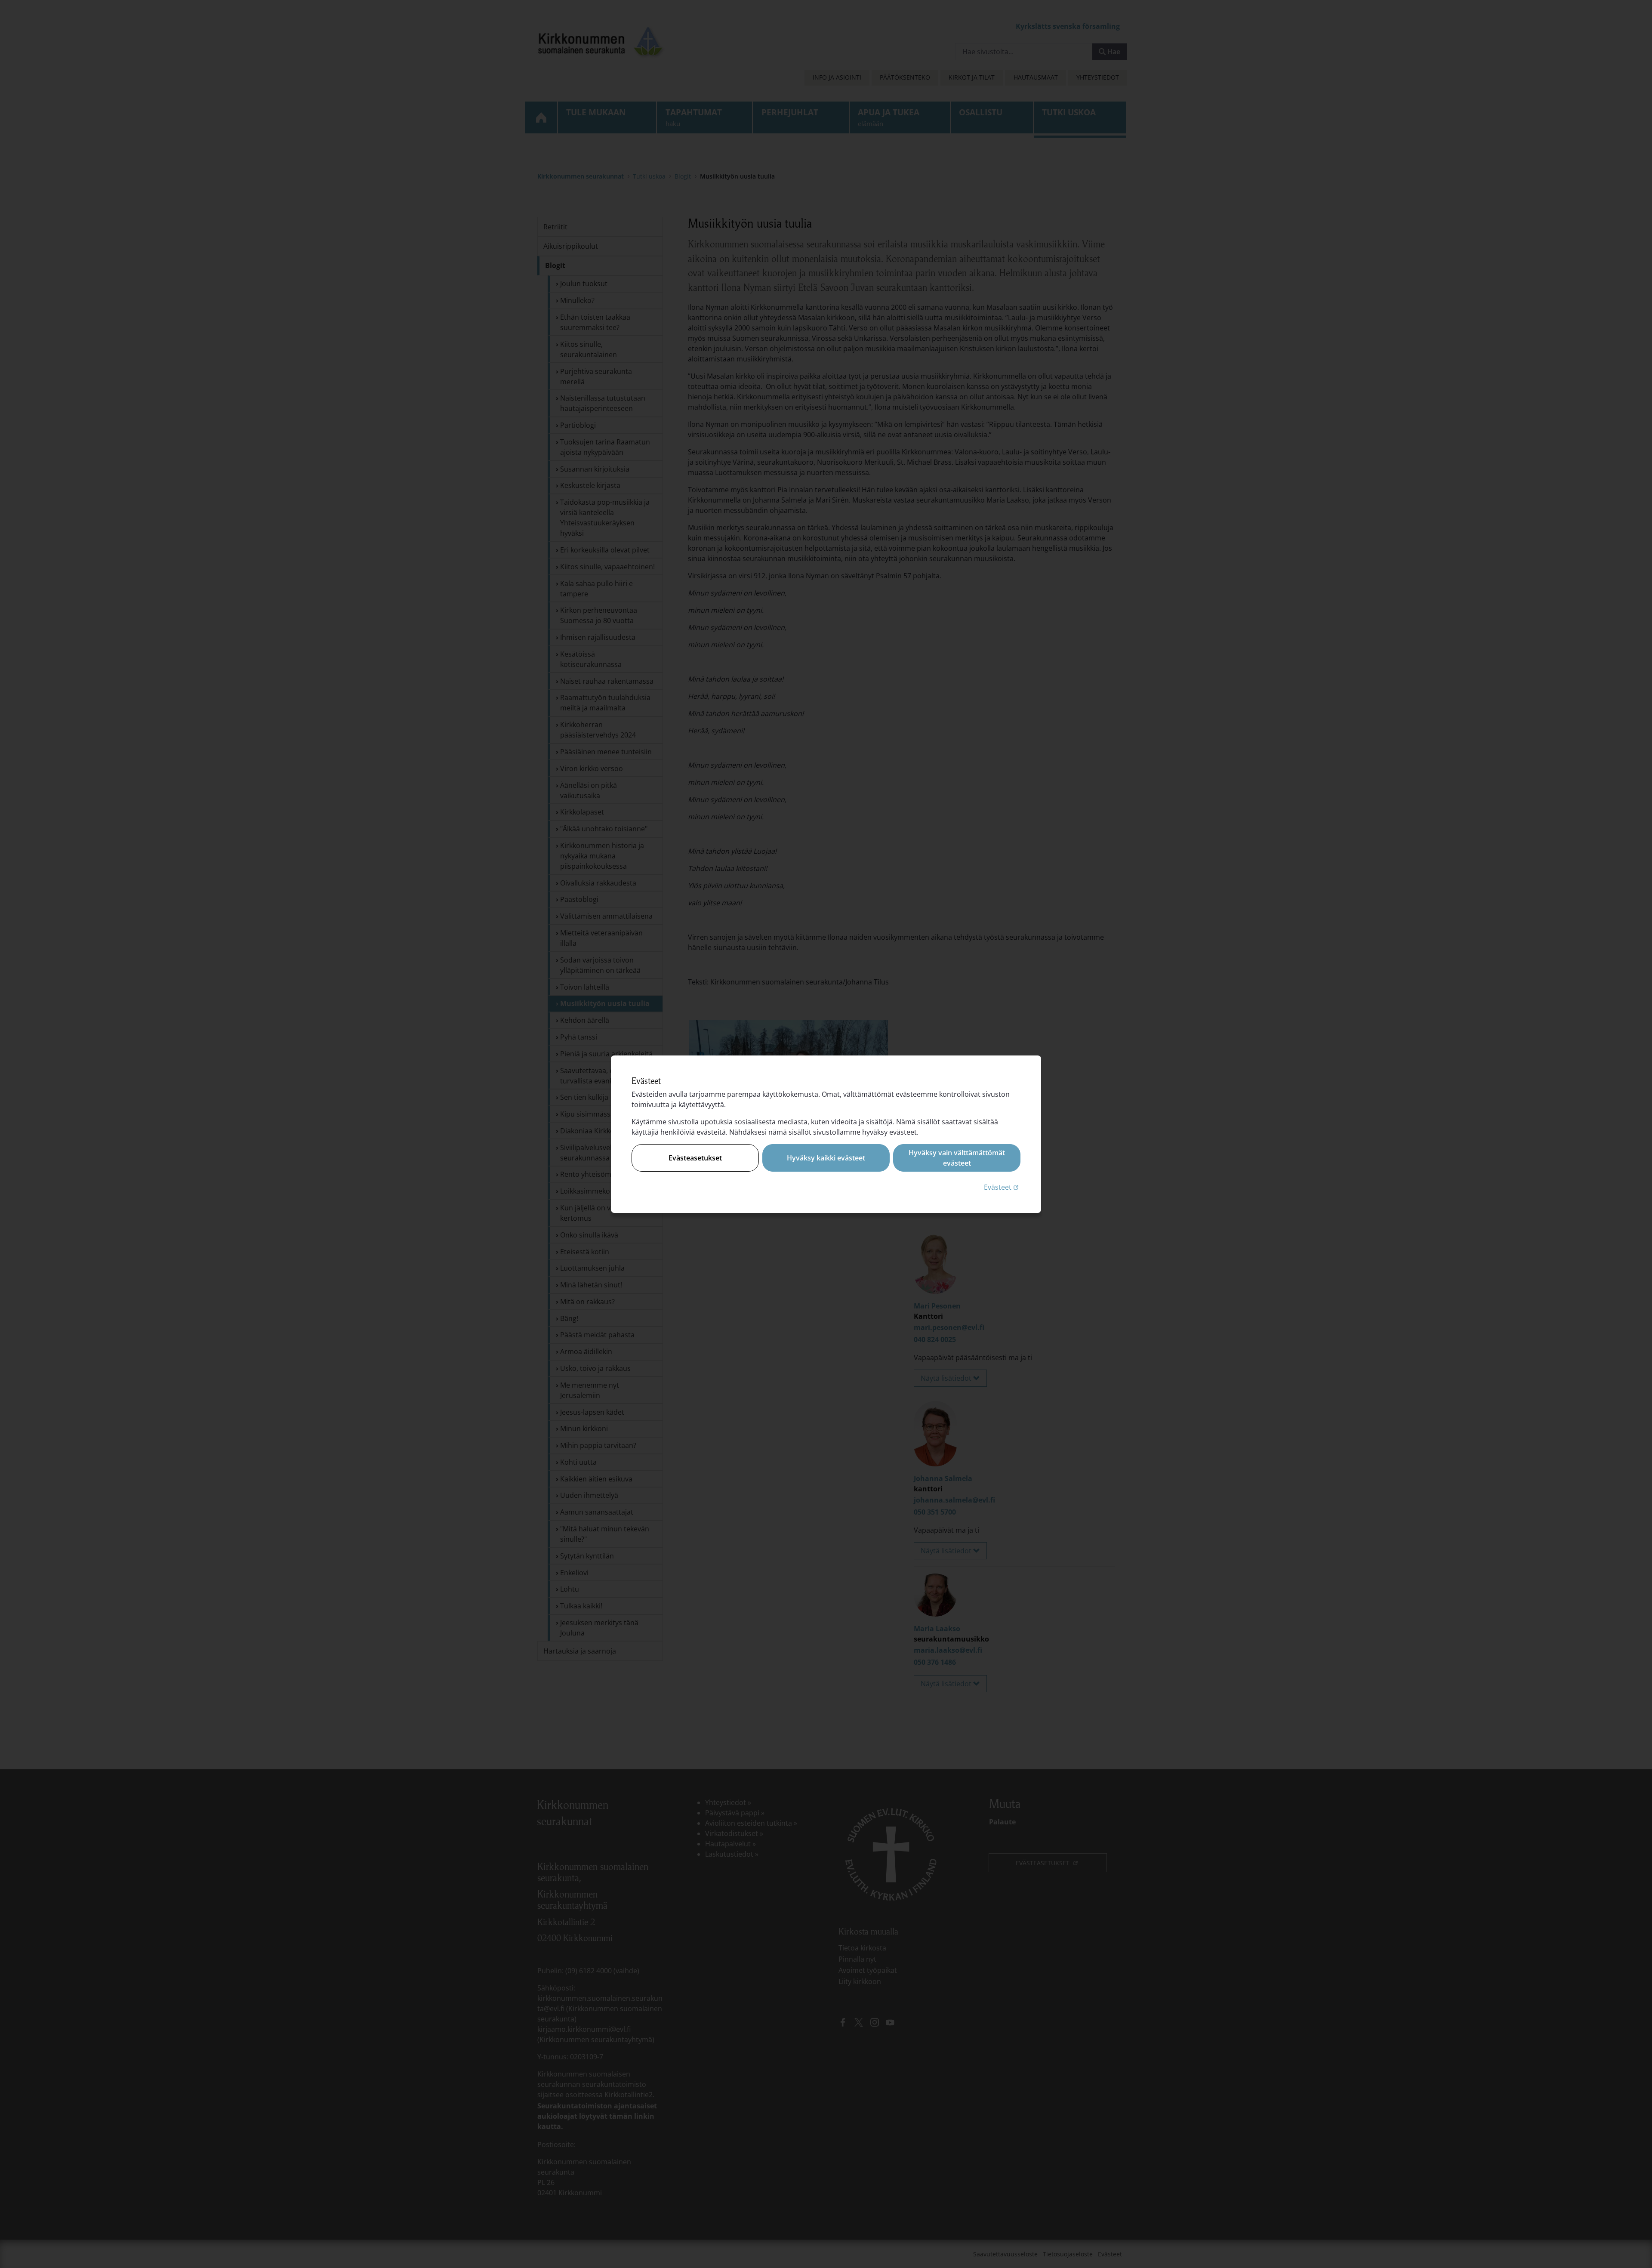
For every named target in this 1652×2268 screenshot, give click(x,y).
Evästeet (1002, 1187)
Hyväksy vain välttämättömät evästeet (957, 1158)
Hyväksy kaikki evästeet (826, 1158)
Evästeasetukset (695, 1158)
